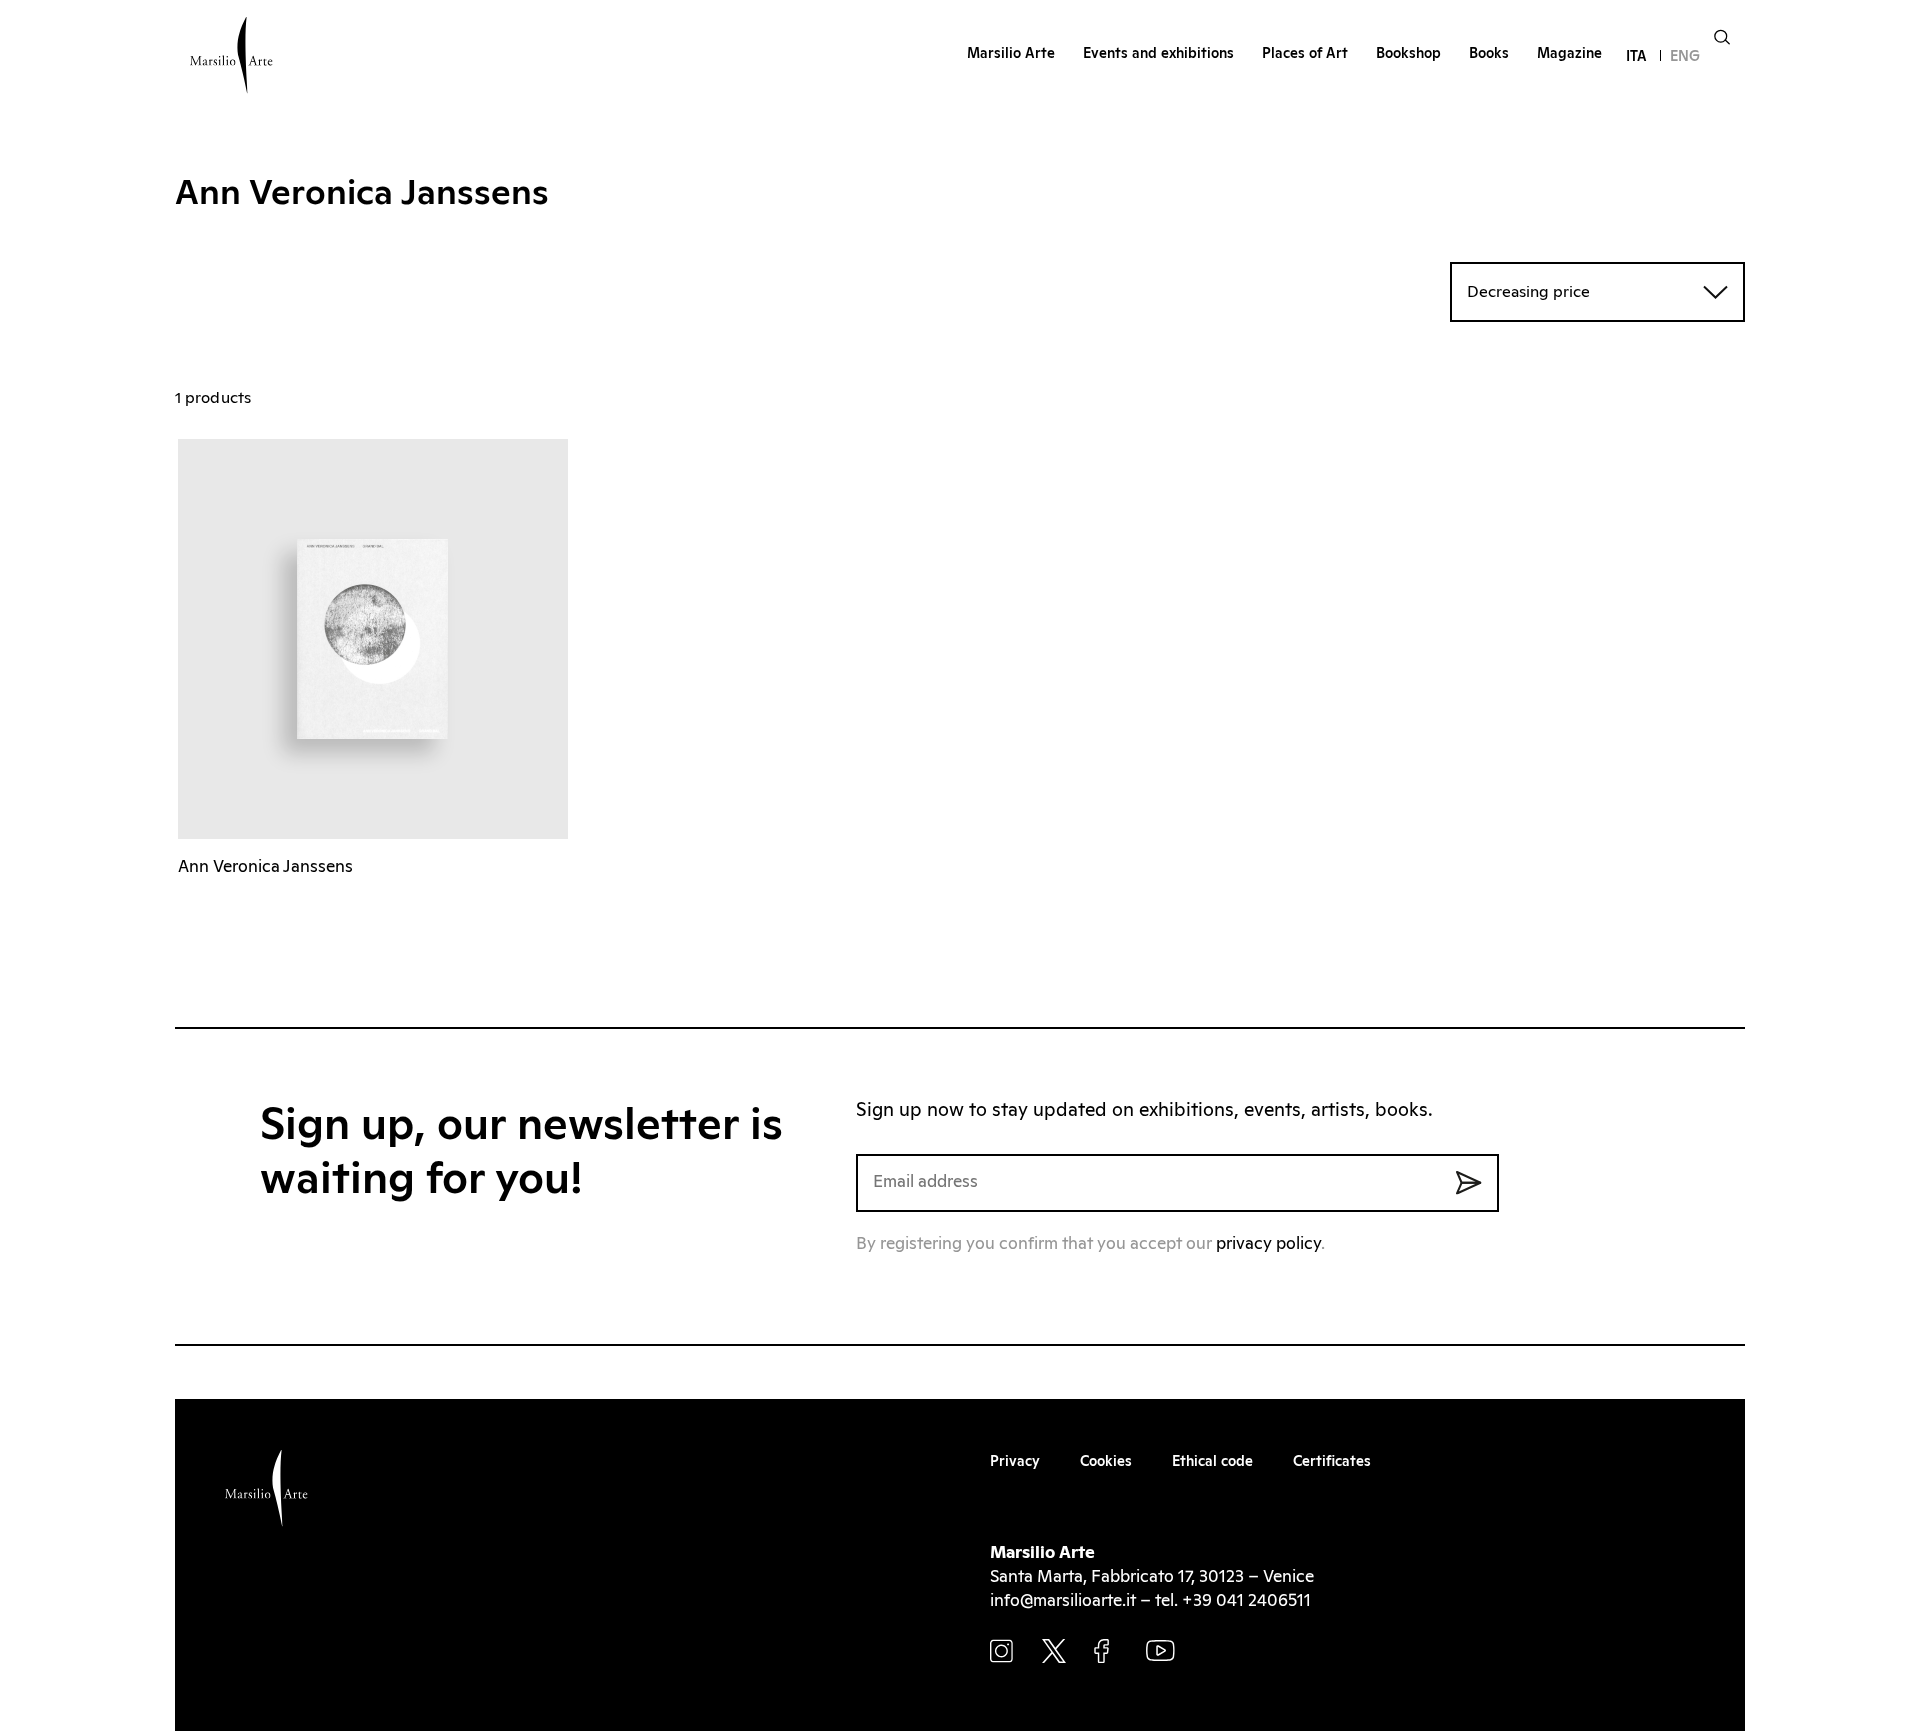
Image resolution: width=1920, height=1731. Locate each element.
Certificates (1332, 1462)
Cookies (1106, 1462)
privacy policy (1268, 1244)
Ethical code (1212, 1462)
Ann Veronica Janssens (265, 867)
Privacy (1015, 1462)
